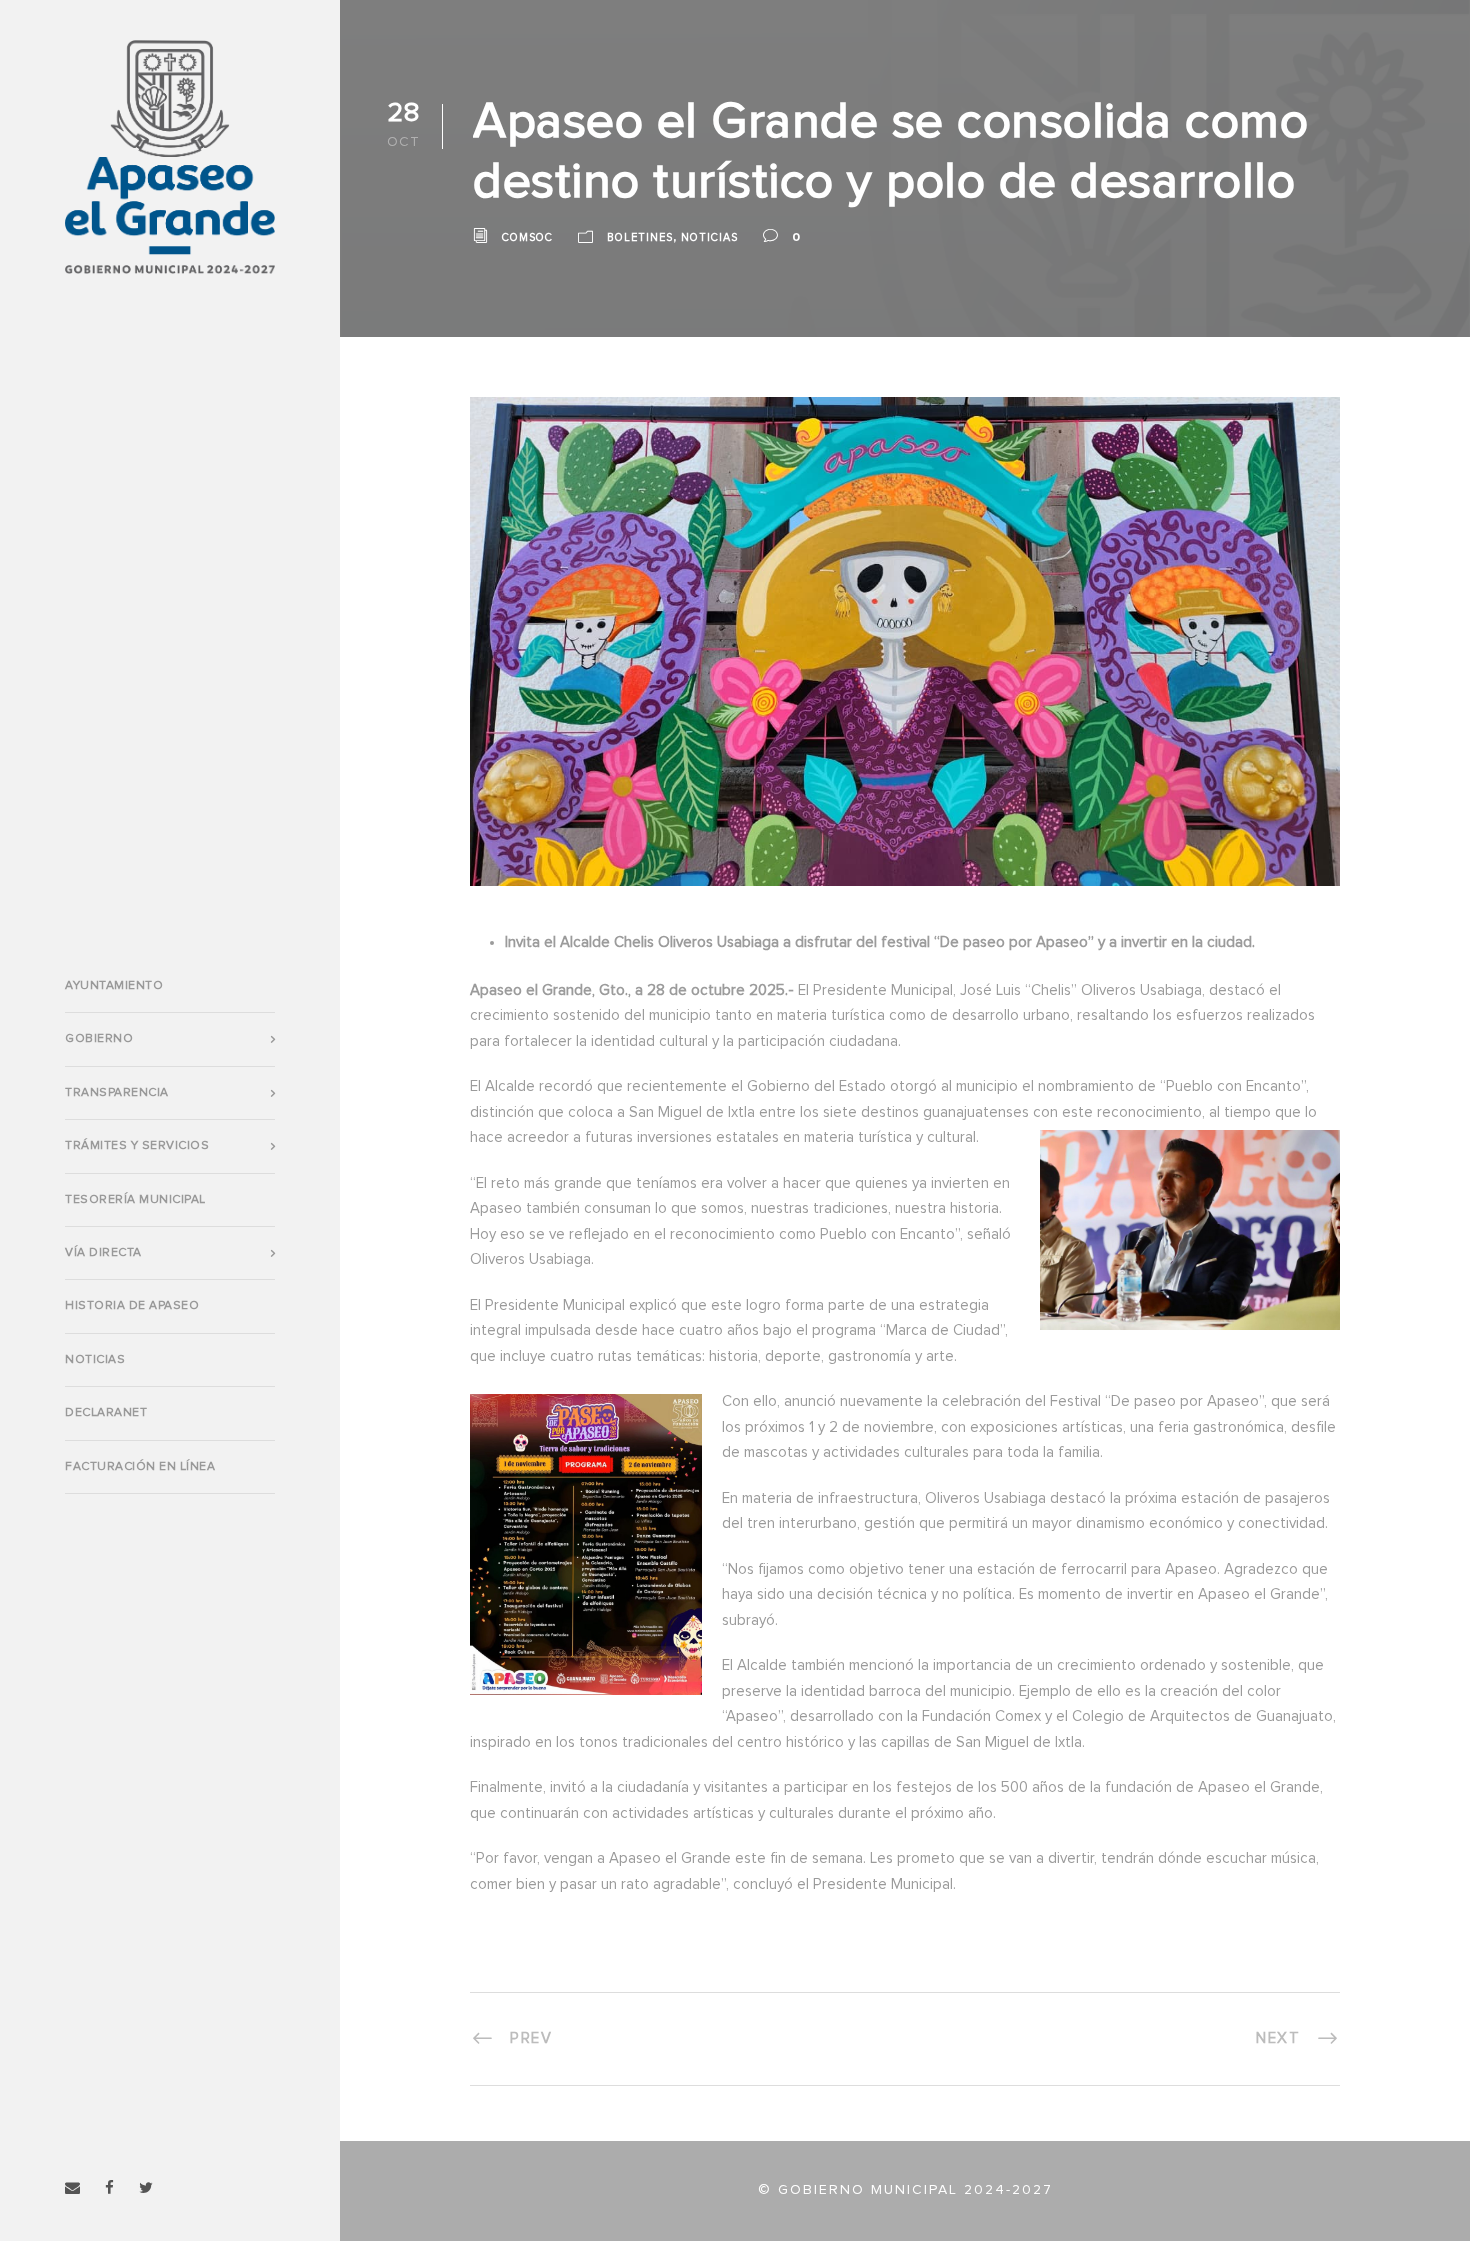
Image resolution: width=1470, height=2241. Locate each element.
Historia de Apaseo (132, 1306)
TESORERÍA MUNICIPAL (135, 1200)
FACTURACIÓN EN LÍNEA (140, 1467)
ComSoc (527, 237)
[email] (72, 2188)
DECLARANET (106, 1413)
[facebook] (109, 2188)
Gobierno (99, 1039)
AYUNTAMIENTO (114, 986)
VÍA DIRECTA (103, 1253)
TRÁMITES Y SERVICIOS (137, 1146)
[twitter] (146, 2188)
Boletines (640, 237)
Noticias (95, 1360)
